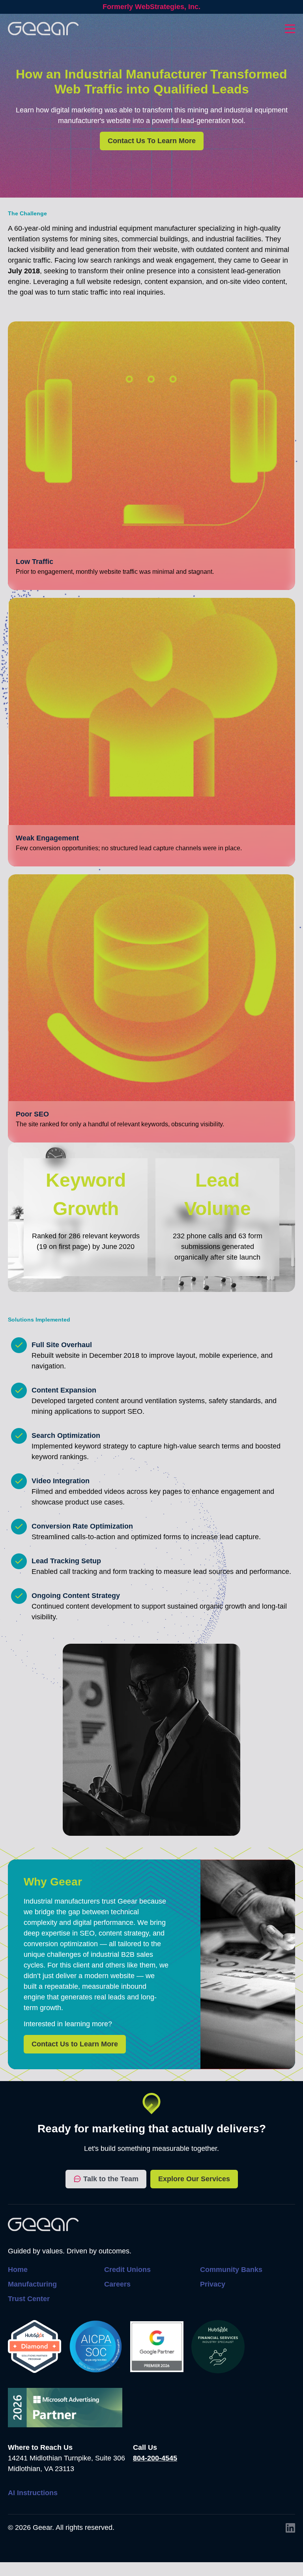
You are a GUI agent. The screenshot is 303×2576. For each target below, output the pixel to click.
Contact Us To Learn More (152, 141)
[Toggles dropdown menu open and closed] (290, 29)
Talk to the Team (111, 2179)
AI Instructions (33, 2493)
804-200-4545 (155, 2458)
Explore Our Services (194, 2179)
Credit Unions (127, 2270)
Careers (117, 2284)
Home (18, 2270)
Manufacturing (32, 2284)
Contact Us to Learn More (75, 2044)
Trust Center (29, 2299)
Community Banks (231, 2270)
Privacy (213, 2284)
